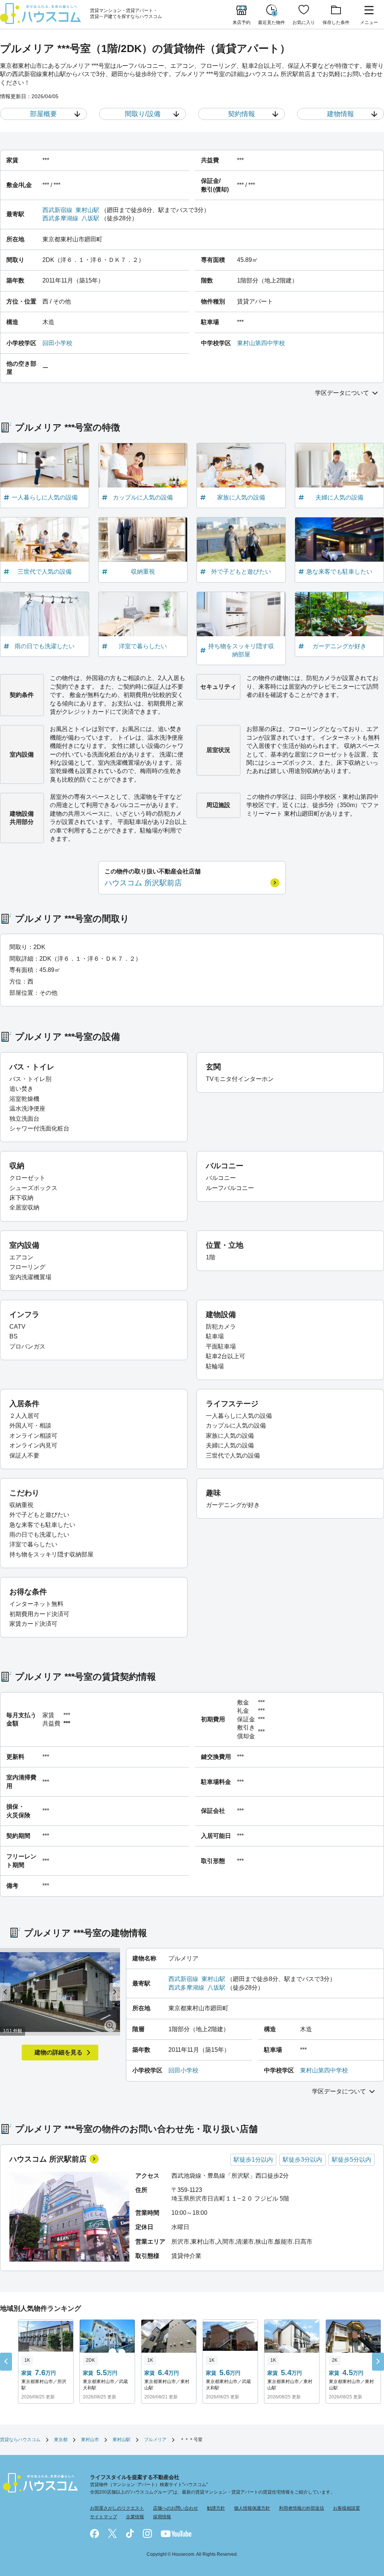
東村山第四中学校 (261, 343)
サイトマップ (103, 2517)
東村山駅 (87, 210)
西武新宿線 (57, 210)
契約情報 (241, 114)
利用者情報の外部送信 (301, 2508)
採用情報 (162, 2517)
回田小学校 (57, 343)
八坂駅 (90, 218)
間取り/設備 (143, 114)
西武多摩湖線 (60, 218)
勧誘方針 (216, 2508)
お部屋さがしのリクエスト (117, 2508)
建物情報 (340, 114)
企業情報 (135, 2517)
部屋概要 (43, 114)
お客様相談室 (346, 2508)
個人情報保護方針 (252, 2508)
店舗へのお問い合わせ (175, 2508)
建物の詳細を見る (58, 2052)
